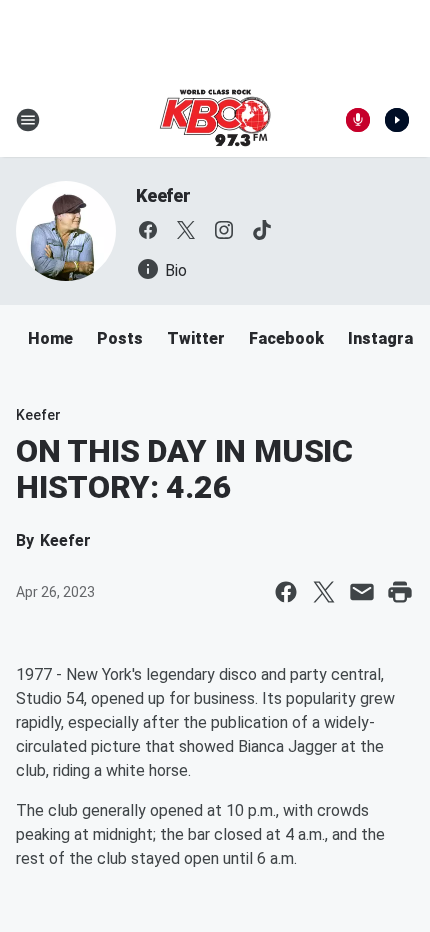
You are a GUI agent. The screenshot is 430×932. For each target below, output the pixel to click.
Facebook (286, 338)
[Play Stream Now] (397, 120)
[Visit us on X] (186, 230)
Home (50, 338)
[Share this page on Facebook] (286, 592)
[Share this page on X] (324, 592)
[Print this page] (400, 592)
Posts (120, 338)
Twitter (196, 338)
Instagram (387, 338)
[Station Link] (215, 120)
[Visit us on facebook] (148, 230)
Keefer (163, 195)
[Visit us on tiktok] (262, 230)
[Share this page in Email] (362, 592)
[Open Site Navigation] (28, 120)
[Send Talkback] (358, 120)
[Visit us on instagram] (224, 230)
